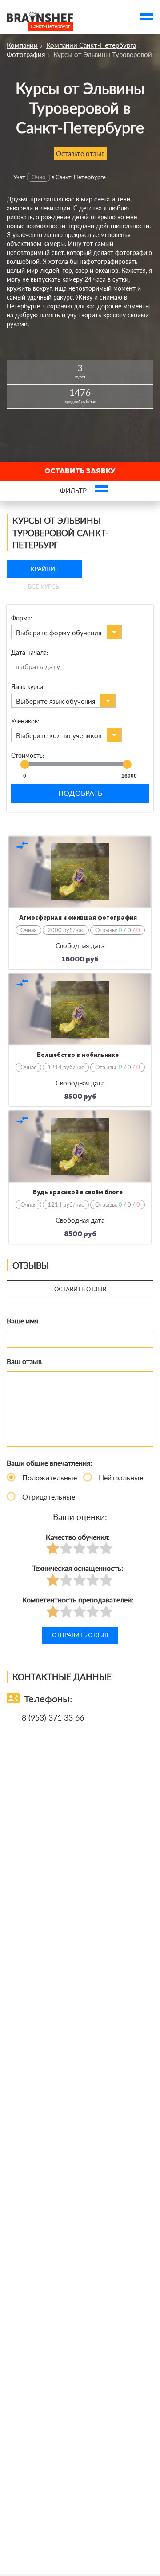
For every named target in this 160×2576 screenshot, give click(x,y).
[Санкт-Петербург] (40, 17)
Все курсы (44, 587)
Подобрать (80, 793)
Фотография (26, 54)
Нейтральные (121, 1477)
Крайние (45, 569)
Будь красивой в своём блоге (78, 1193)
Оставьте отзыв (80, 153)
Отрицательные (49, 1497)
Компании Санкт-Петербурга (91, 45)
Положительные (50, 1477)
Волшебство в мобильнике (78, 1055)
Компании (22, 45)
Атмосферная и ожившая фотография (78, 918)
